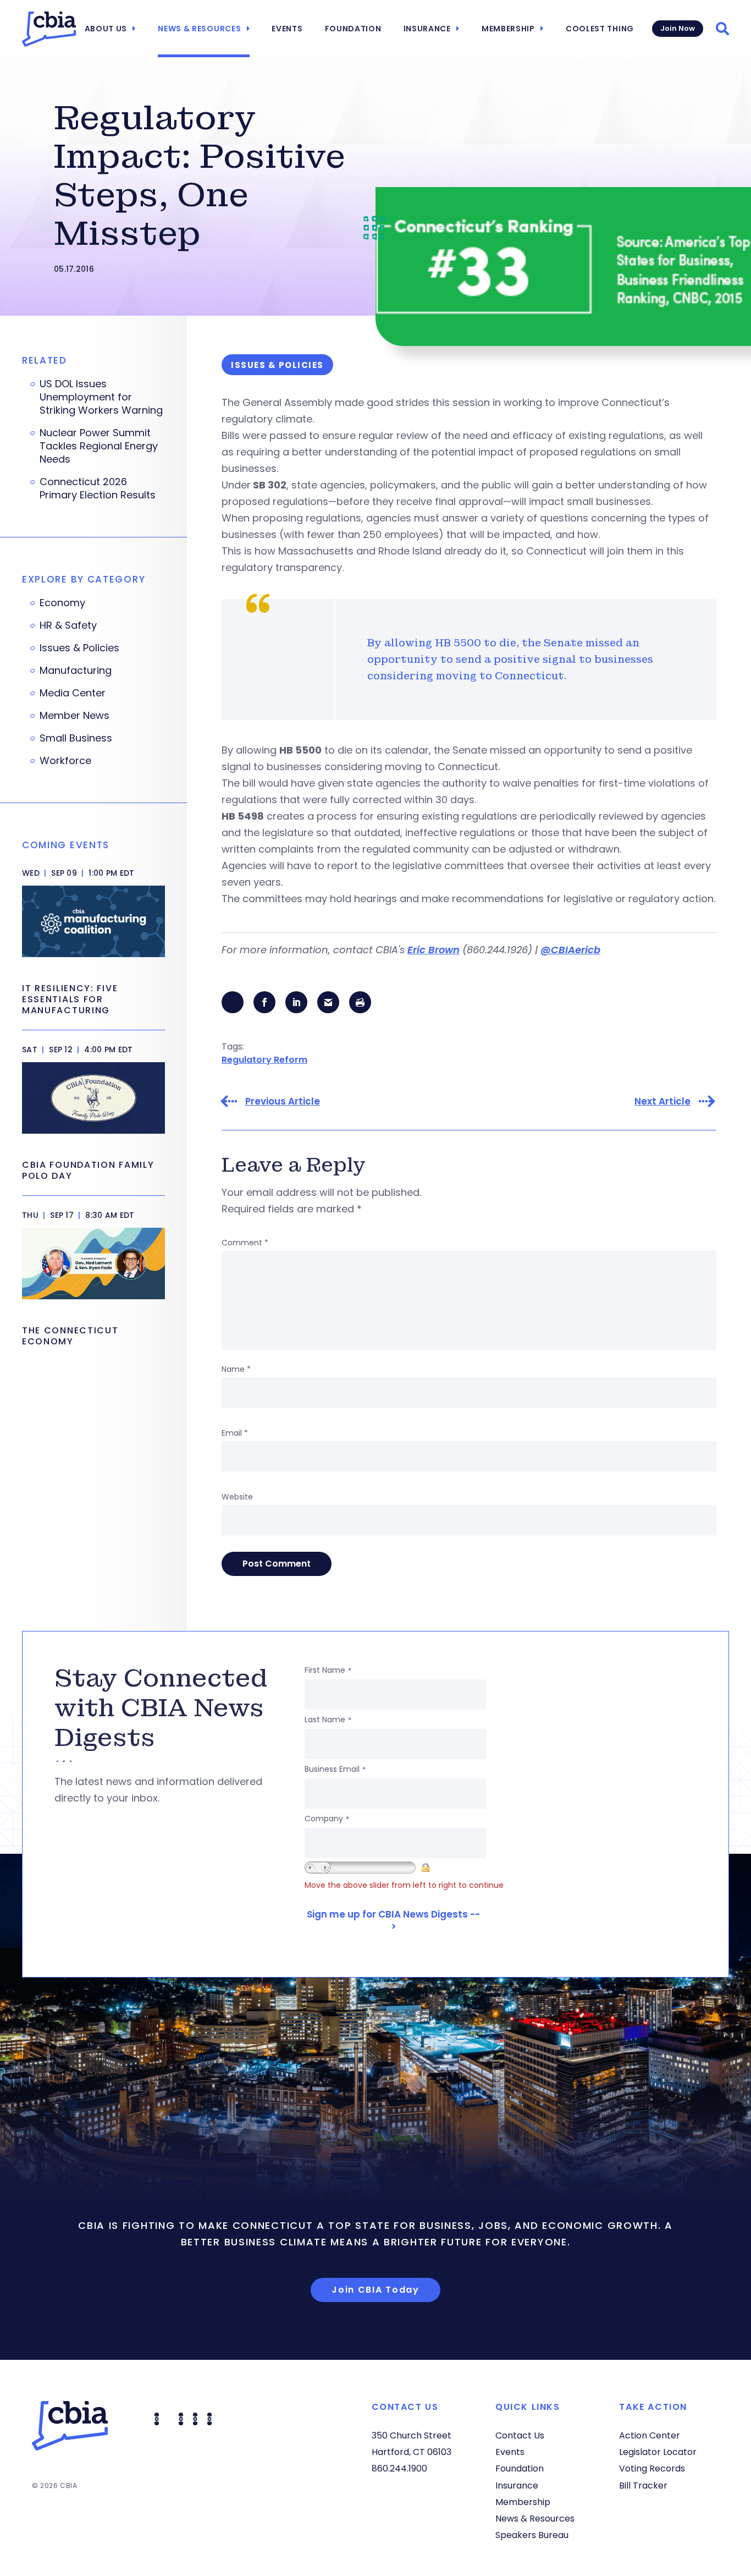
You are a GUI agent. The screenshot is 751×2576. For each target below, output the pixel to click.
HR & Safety (68, 625)
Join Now (678, 28)
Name (236, 1369)
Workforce (65, 761)
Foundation (353, 29)
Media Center (73, 693)
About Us (106, 29)
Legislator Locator (658, 2452)
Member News (74, 716)
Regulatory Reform (264, 1060)
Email (235, 1433)
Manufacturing (76, 671)
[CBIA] (49, 29)
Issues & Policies (79, 648)
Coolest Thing (600, 29)
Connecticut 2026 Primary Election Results (98, 488)
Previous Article (283, 1102)
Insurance (427, 29)
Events (287, 29)
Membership (508, 29)
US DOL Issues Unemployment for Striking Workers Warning (101, 397)
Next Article (662, 1102)
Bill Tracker (643, 2486)
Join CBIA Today (375, 2290)
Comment (245, 1243)
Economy (62, 603)
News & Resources (199, 29)
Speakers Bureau (532, 2535)
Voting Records (652, 2468)
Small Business (76, 738)
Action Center (650, 2435)
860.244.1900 (399, 2468)
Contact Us (520, 2435)
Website (237, 1497)
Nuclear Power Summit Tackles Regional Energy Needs (99, 446)
